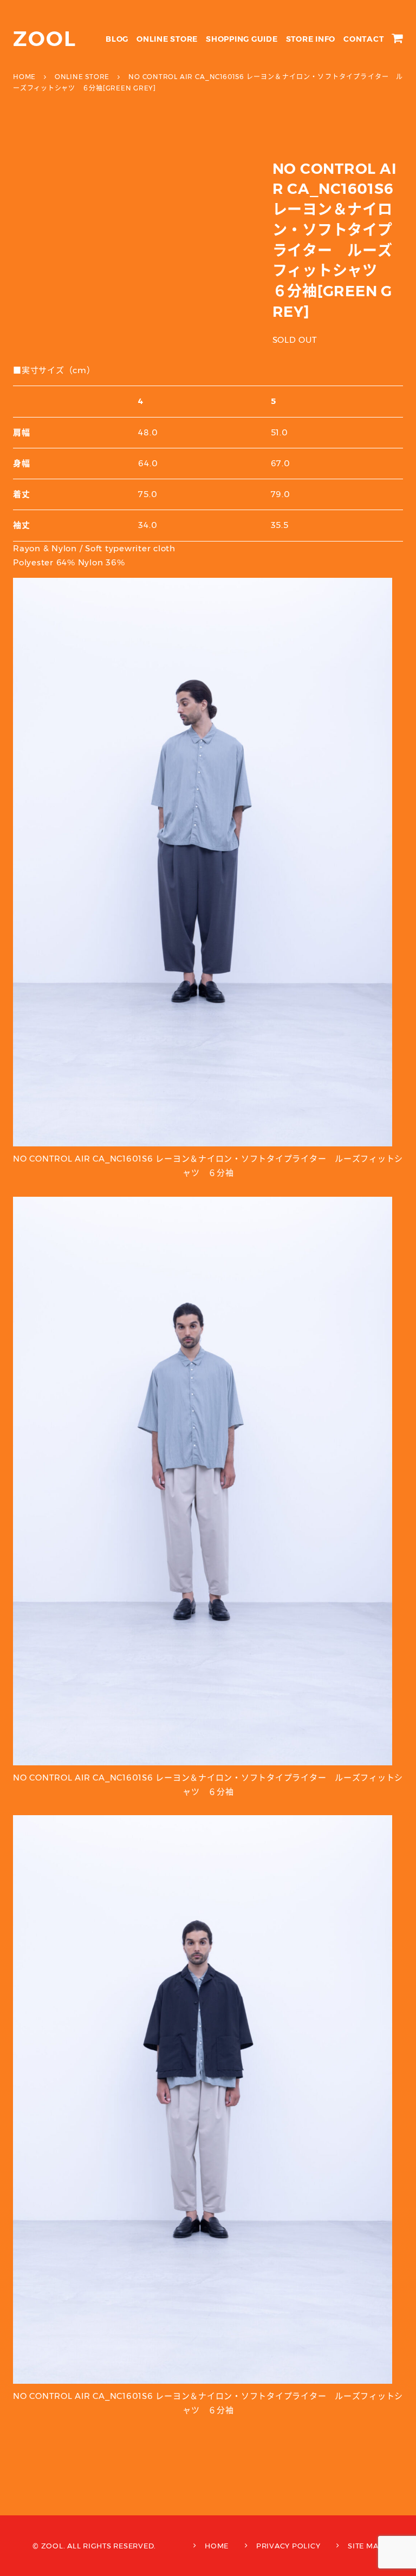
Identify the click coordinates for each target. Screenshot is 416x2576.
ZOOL (45, 39)
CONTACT (363, 39)
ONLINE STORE (167, 39)
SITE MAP (366, 2546)
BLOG (117, 39)
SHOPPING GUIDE (242, 39)
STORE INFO (311, 39)
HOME (217, 2546)
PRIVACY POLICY (288, 2546)
